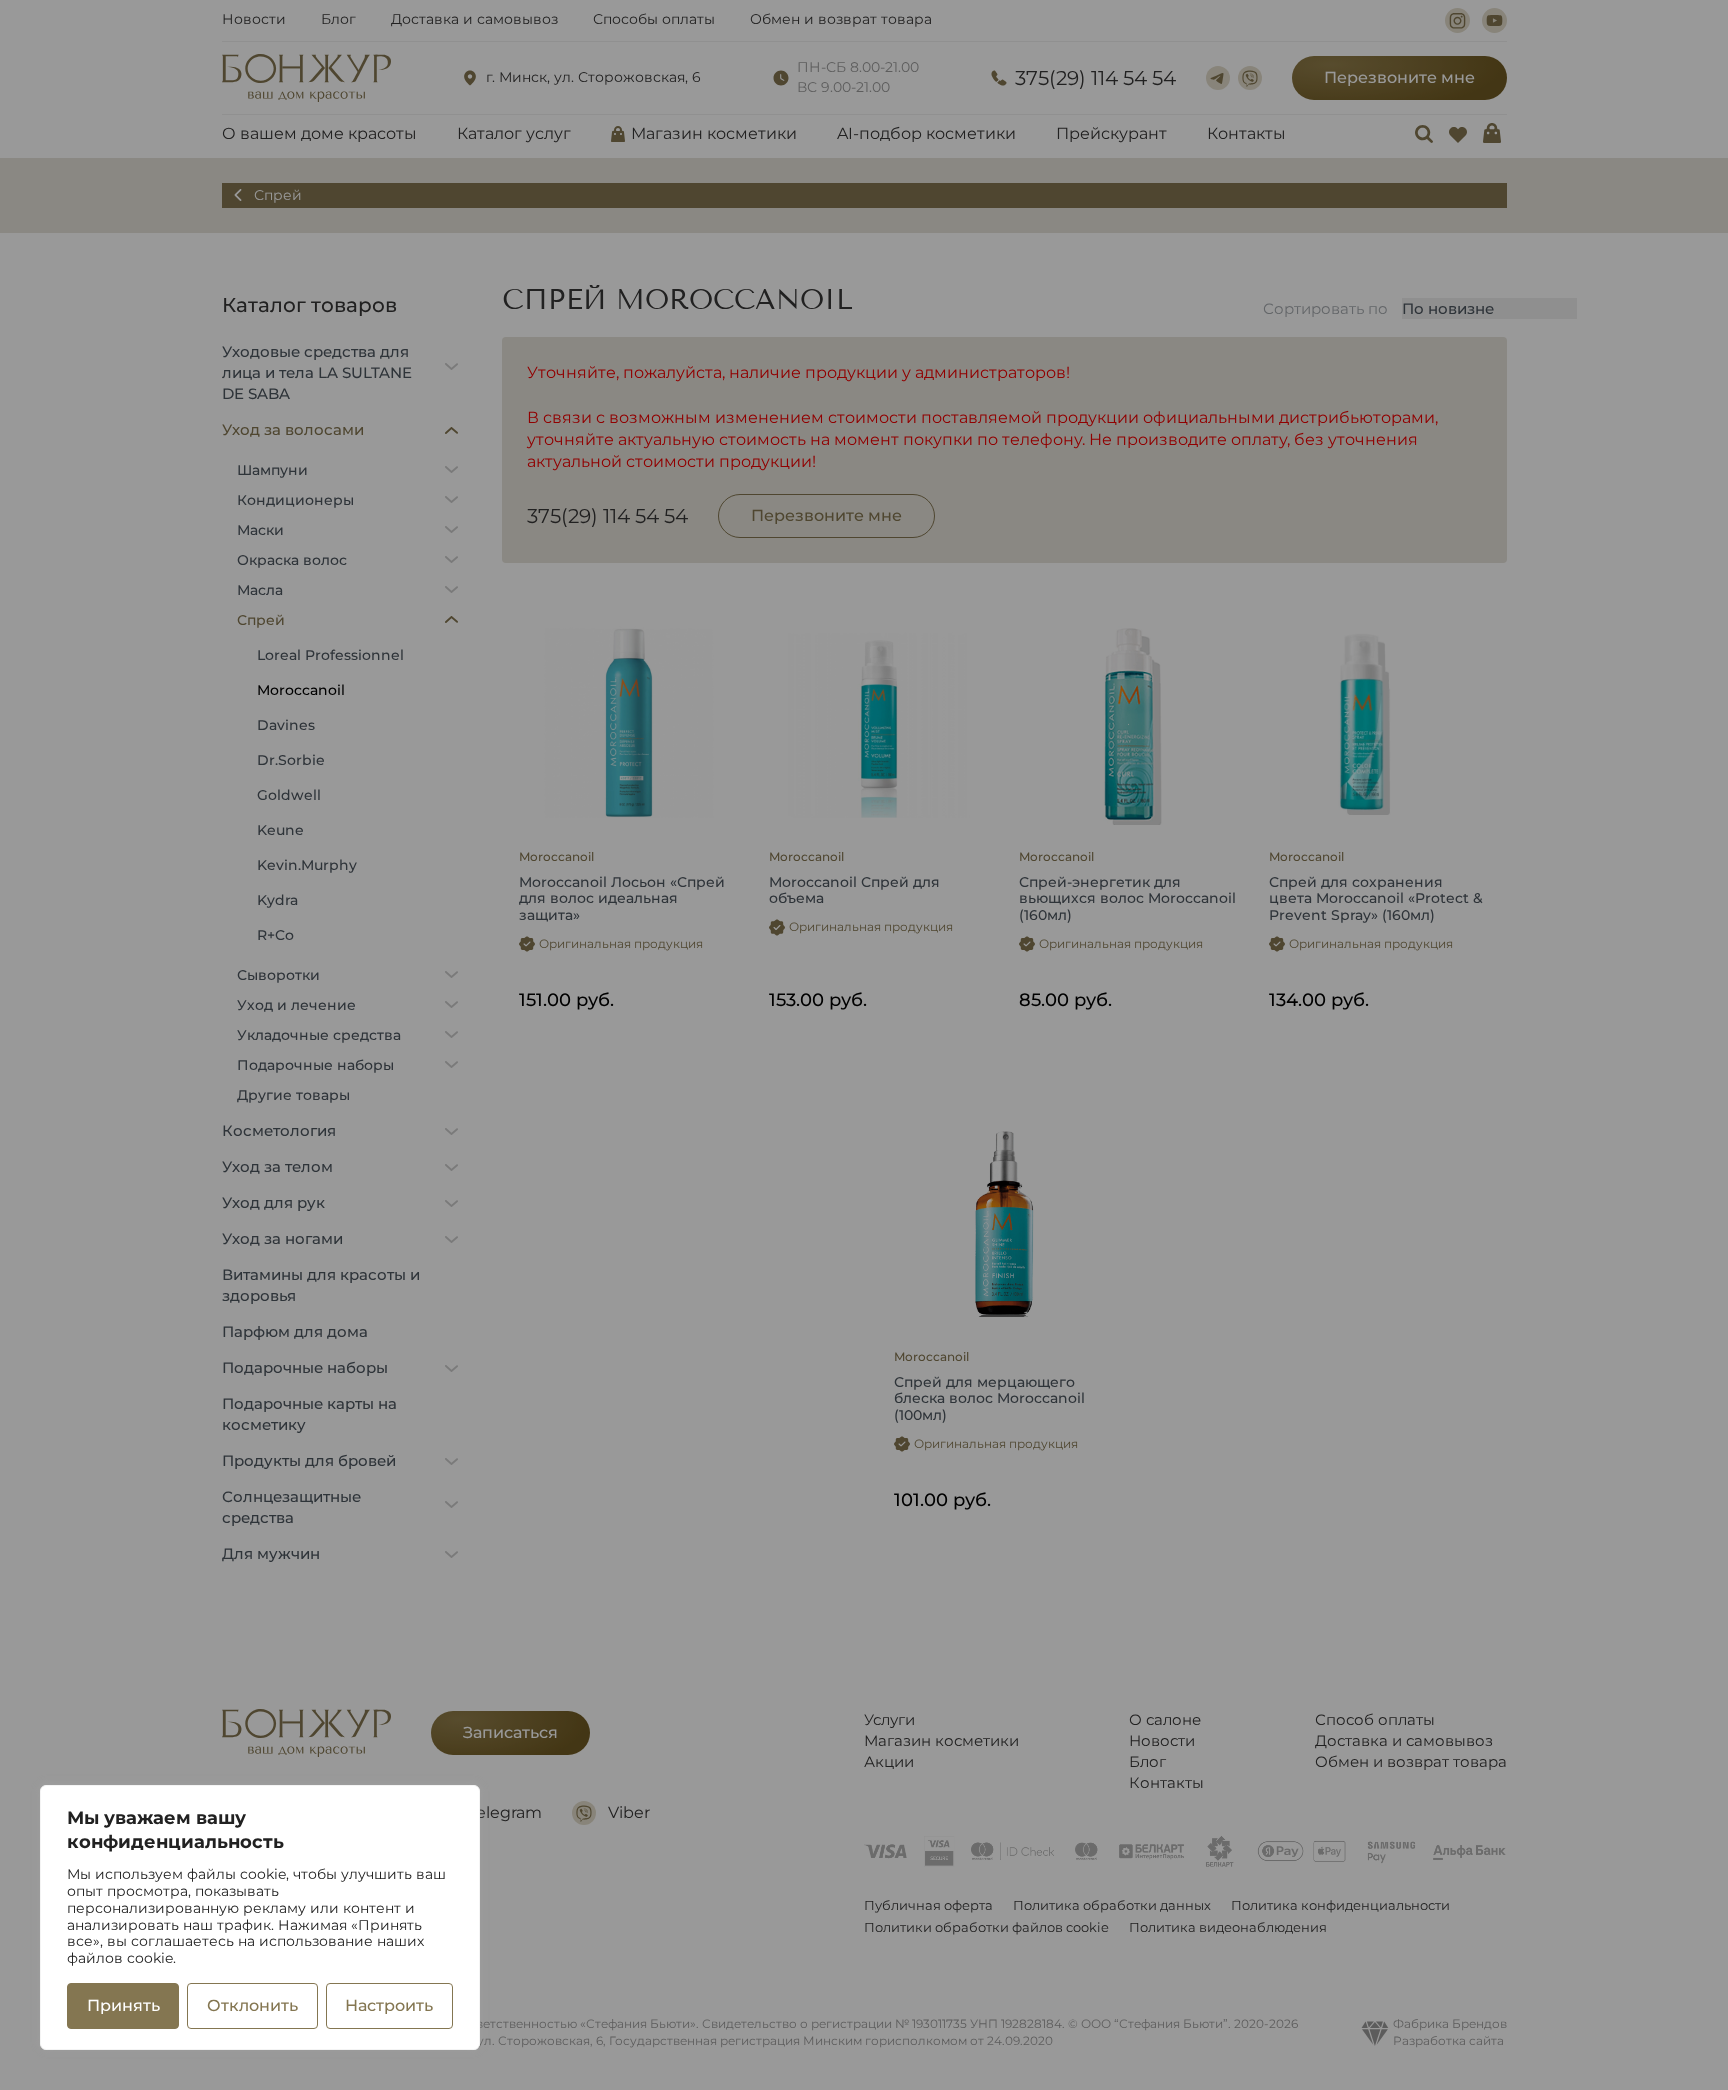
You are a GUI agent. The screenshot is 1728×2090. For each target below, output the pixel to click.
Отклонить (252, 2005)
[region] (260, 1917)
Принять (123, 2005)
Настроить (389, 2005)
